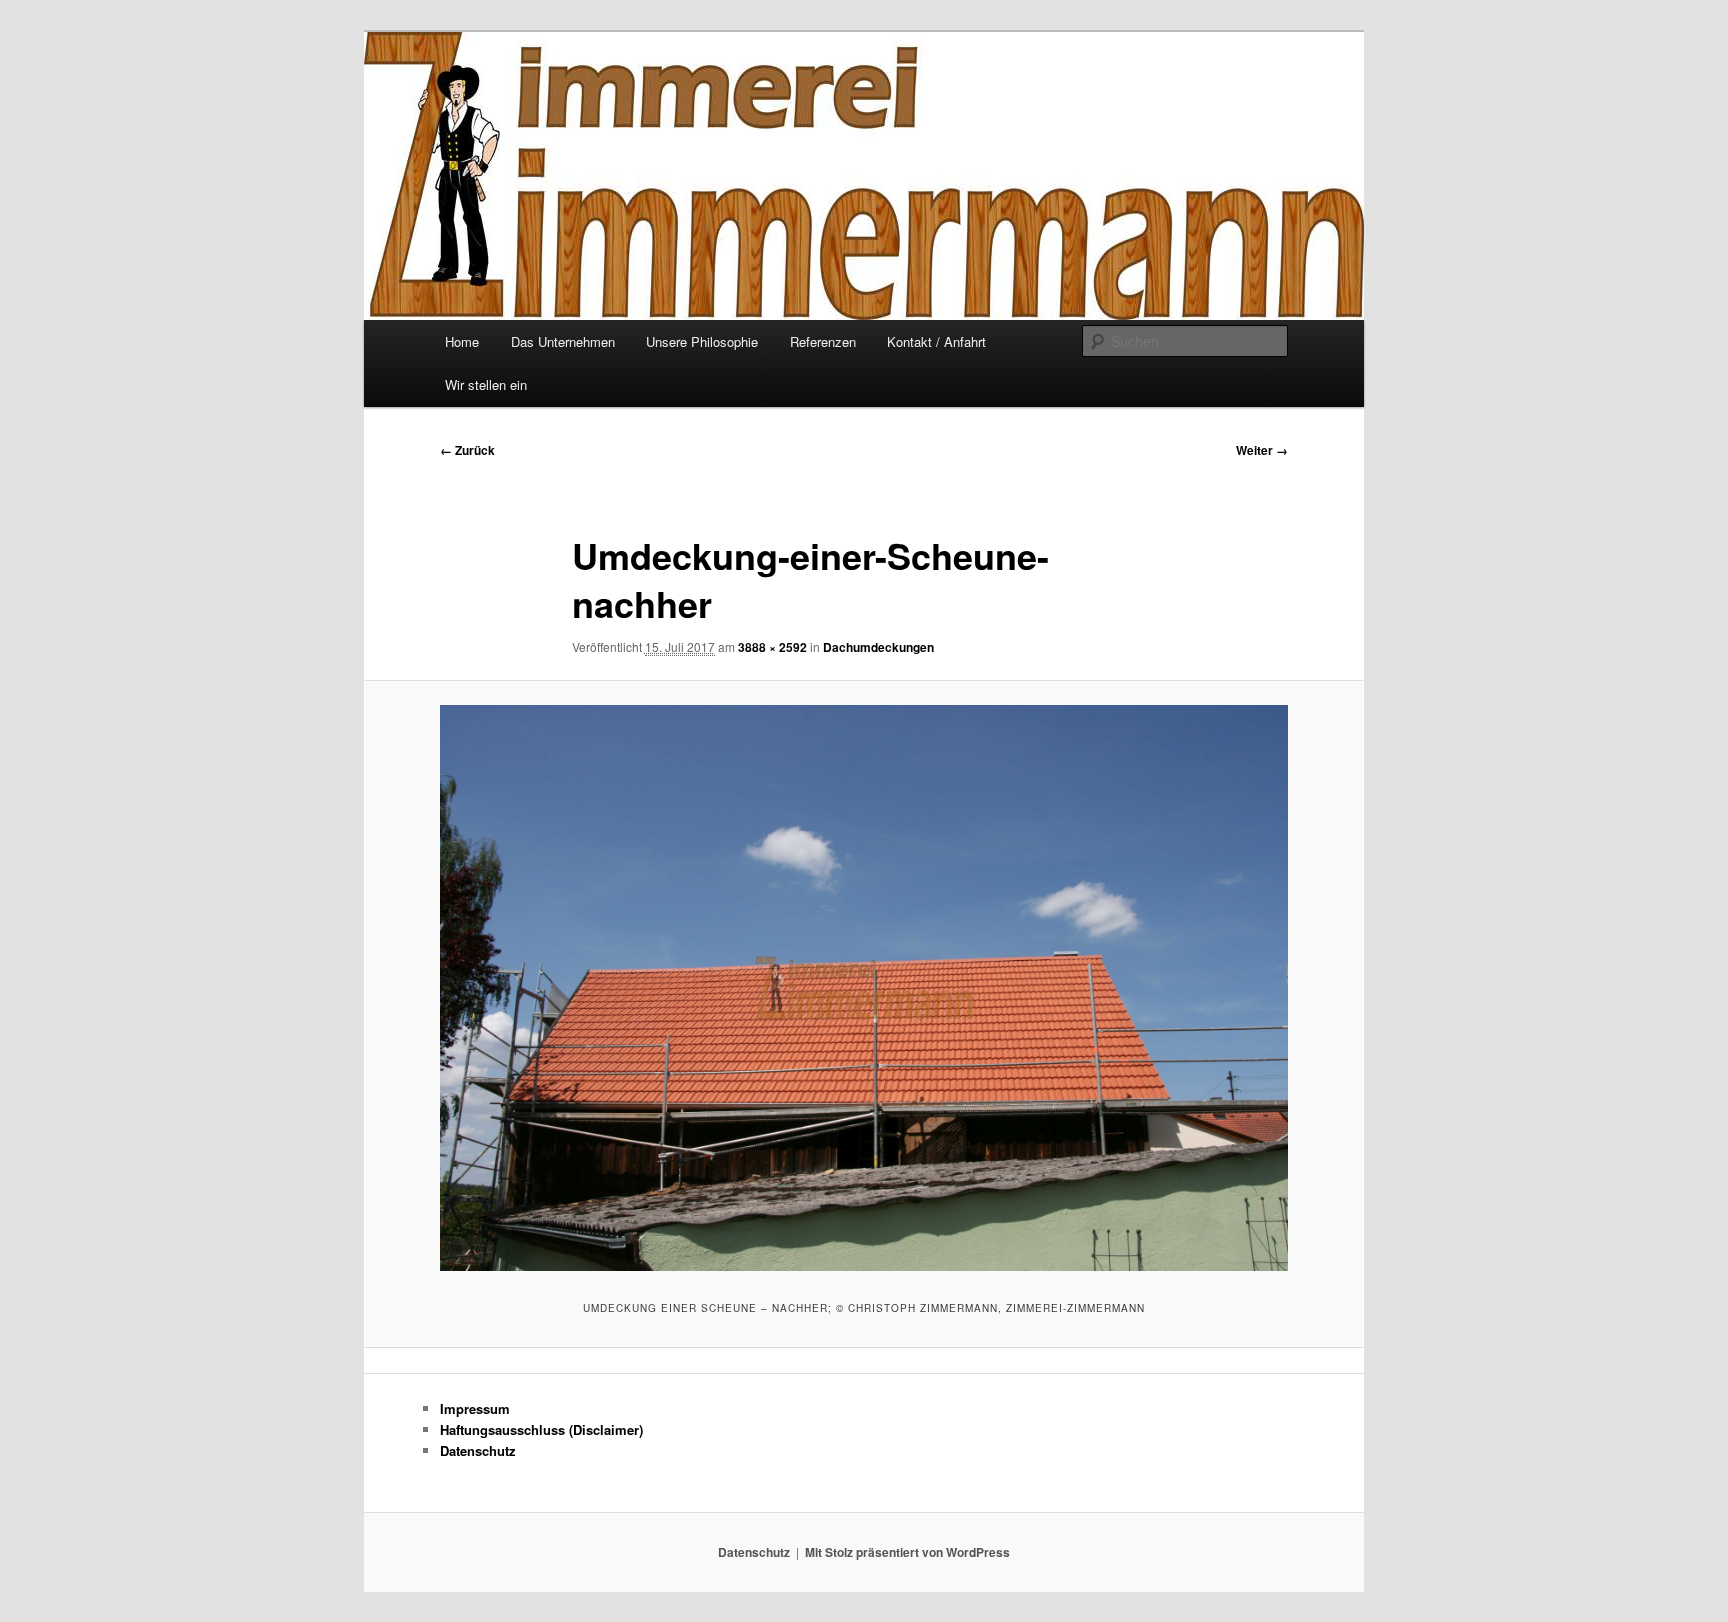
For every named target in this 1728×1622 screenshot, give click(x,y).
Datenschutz (478, 1450)
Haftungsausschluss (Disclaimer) (541, 1429)
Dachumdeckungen (878, 647)
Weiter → (1262, 450)
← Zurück (467, 450)
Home (462, 341)
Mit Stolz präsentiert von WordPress (907, 1552)
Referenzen (823, 341)
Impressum (475, 1408)
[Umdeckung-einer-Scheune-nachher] (864, 987)
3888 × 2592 (772, 647)
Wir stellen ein (486, 384)
